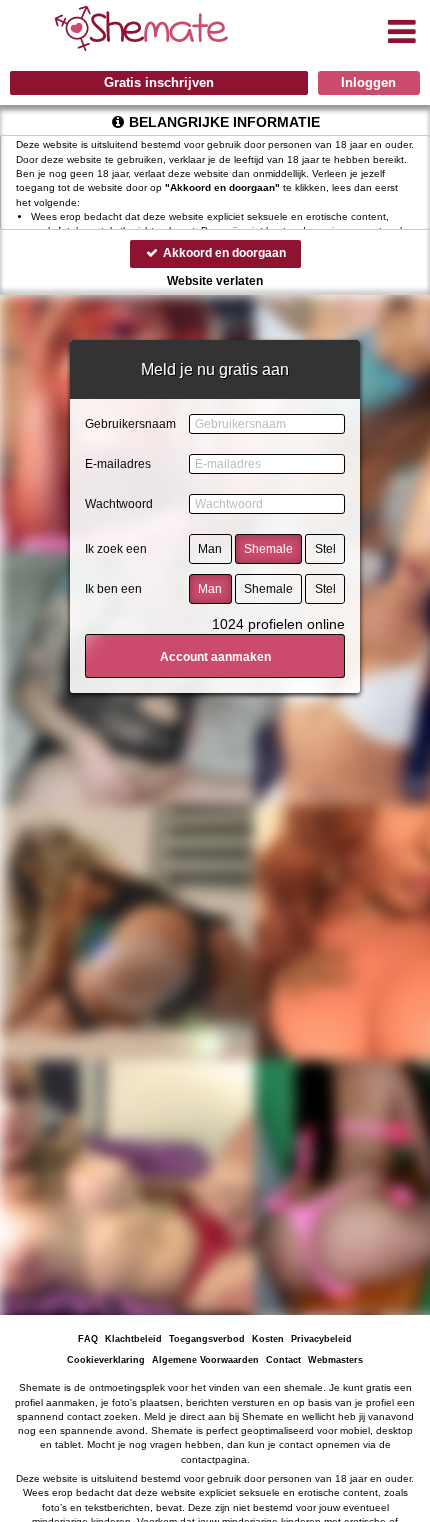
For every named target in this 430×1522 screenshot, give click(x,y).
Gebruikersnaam (130, 424)
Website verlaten (215, 281)
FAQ (88, 1339)
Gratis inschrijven (159, 82)
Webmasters (335, 1360)
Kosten (268, 1339)
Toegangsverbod (207, 1339)
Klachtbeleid (133, 1339)
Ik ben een (113, 589)
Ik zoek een (116, 549)
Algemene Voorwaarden (205, 1360)
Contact (283, 1360)
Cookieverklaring (106, 1360)
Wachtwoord (119, 504)
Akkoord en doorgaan (223, 253)
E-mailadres (118, 464)
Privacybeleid (321, 1339)
